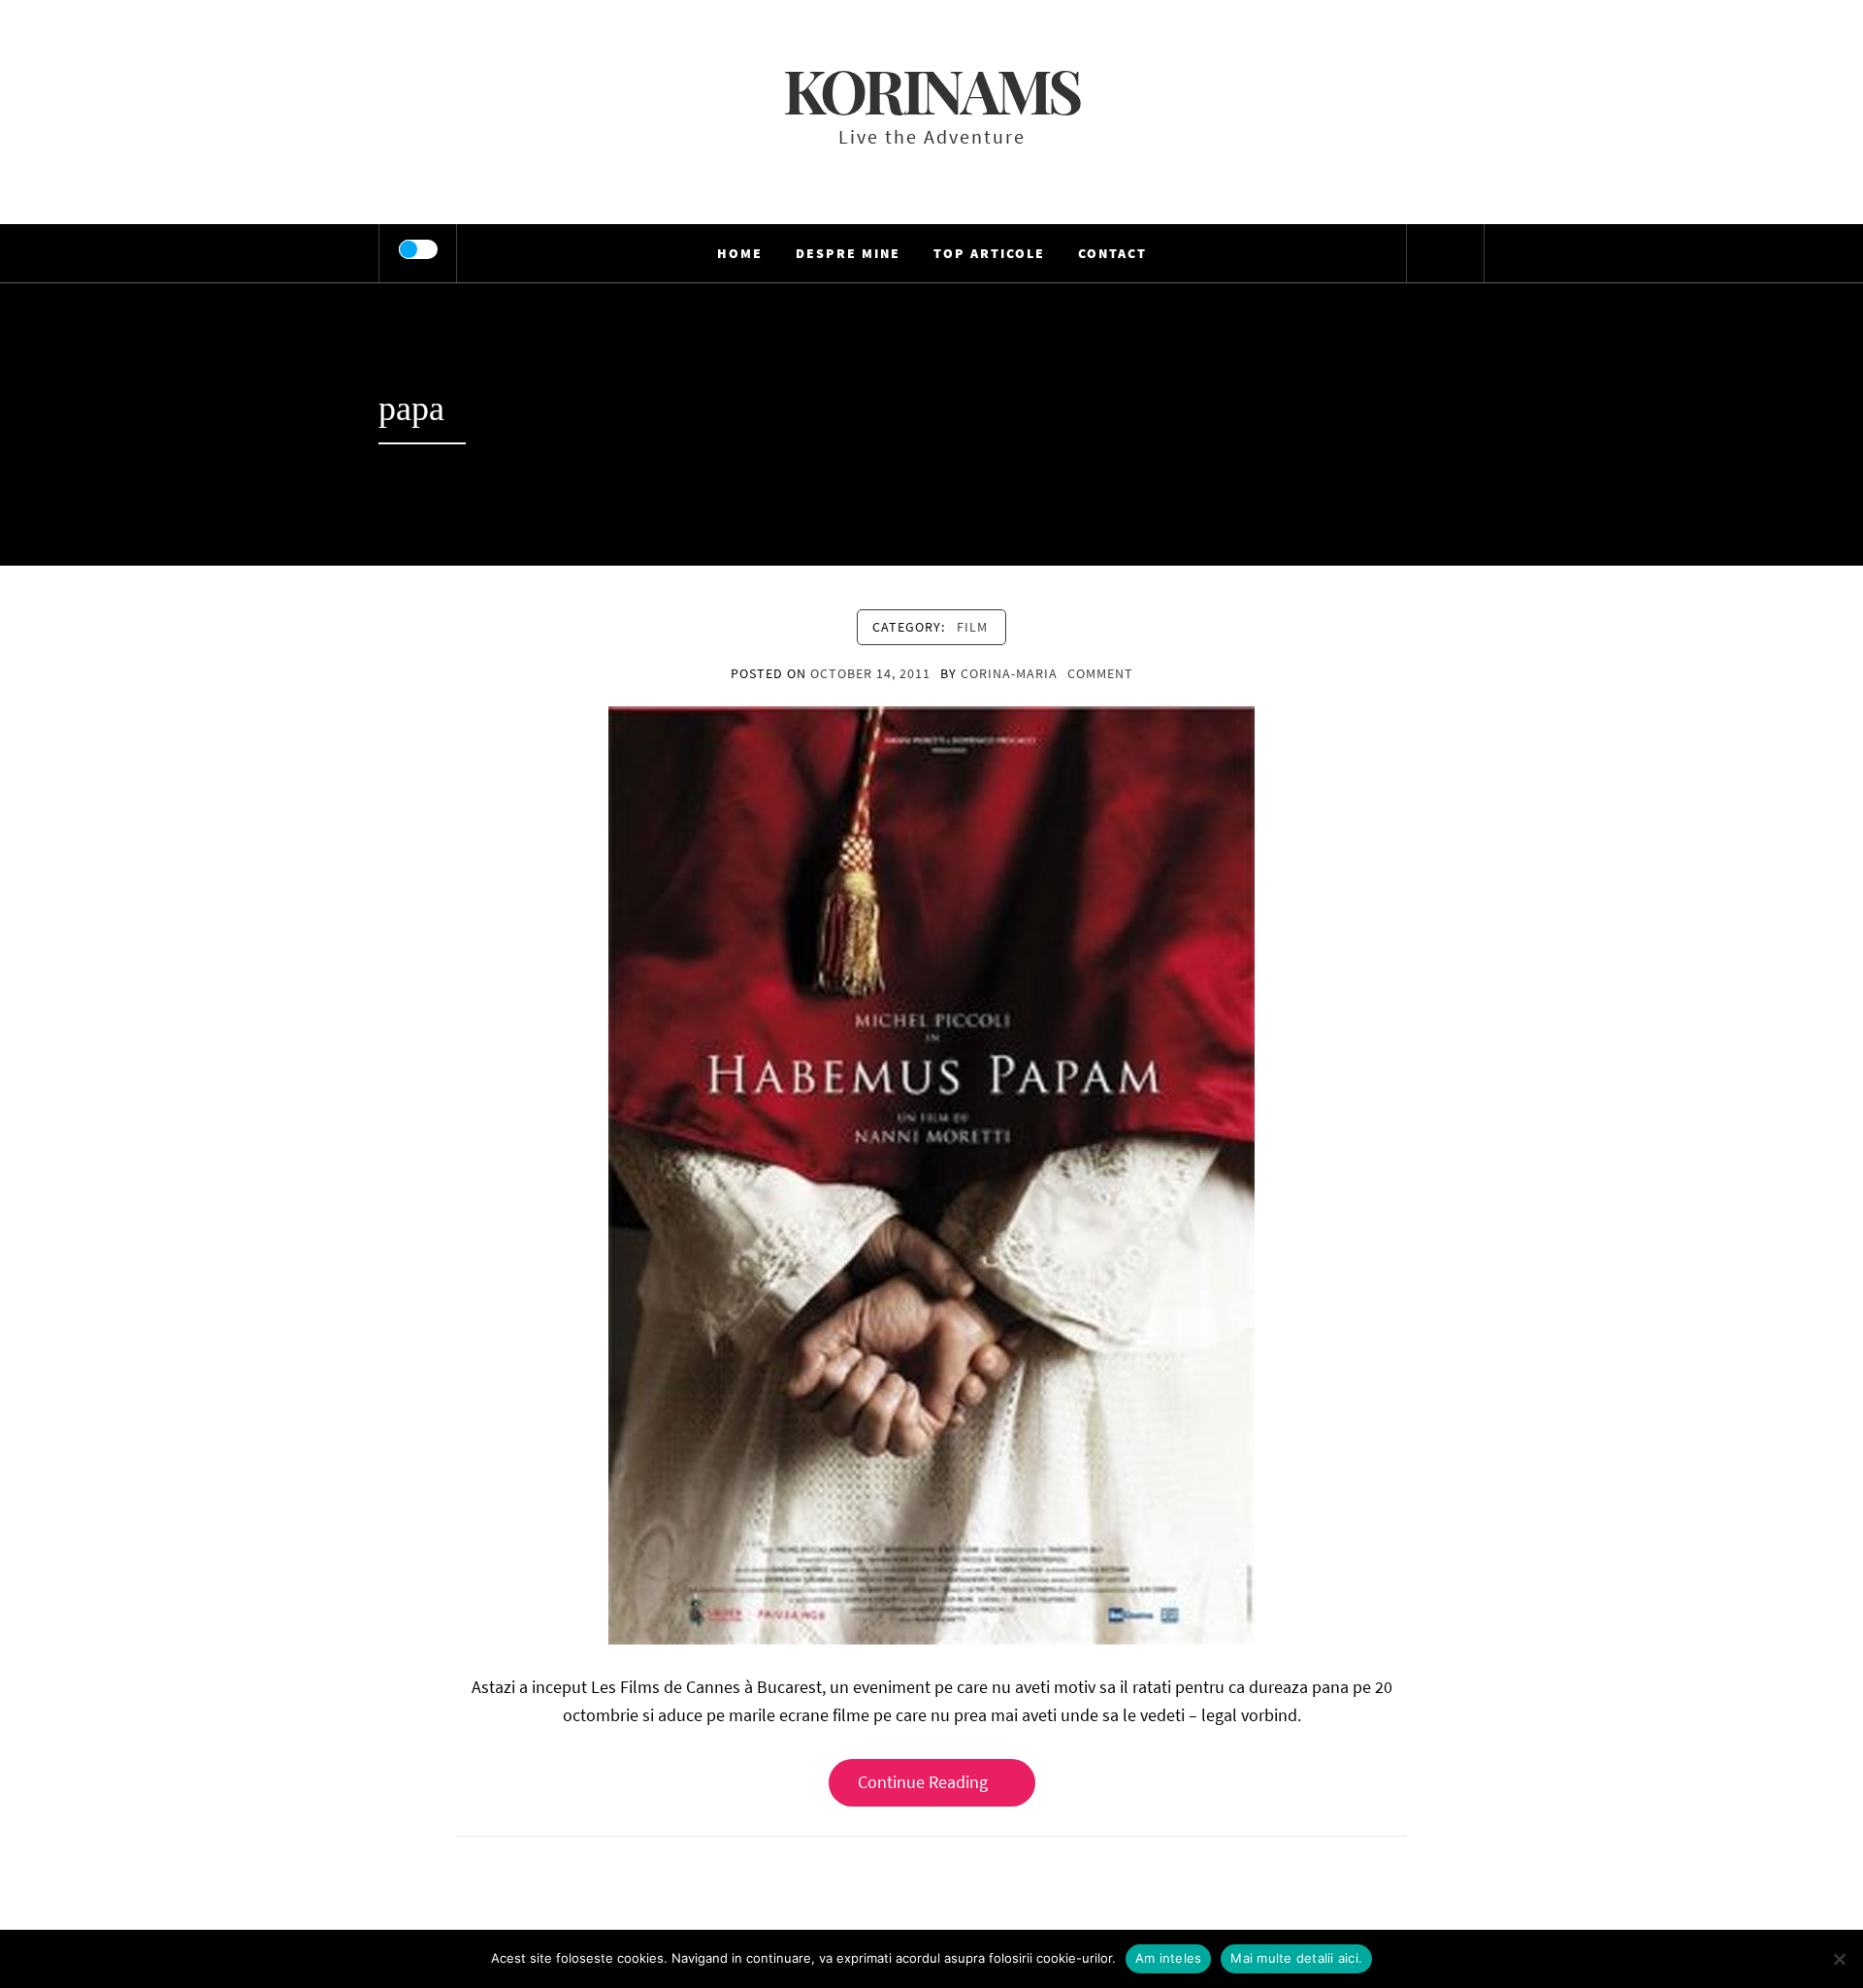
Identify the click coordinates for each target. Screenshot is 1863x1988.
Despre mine (848, 253)
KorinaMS (931, 90)
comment (1100, 673)
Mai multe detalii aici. (1296, 1958)
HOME (740, 253)
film (972, 627)
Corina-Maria (1009, 673)
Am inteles (1169, 1958)
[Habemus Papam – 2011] (931, 1173)
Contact (1112, 253)
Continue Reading (923, 1782)
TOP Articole (989, 253)
